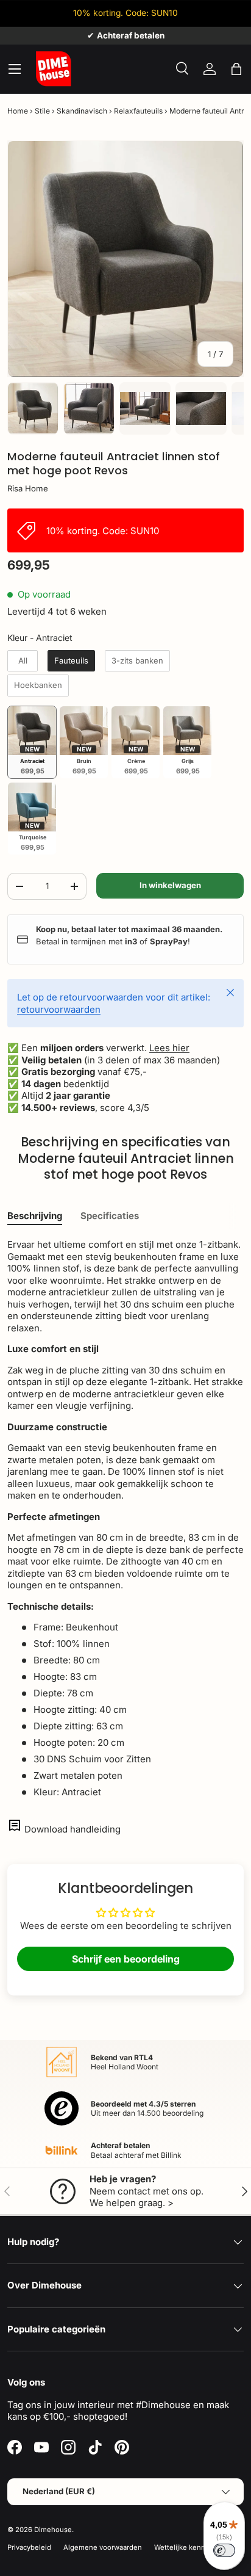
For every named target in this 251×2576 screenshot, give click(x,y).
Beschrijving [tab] (35, 1216)
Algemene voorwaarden (103, 2547)
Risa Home (28, 488)
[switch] (224, 2550)
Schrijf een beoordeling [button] (126, 1959)
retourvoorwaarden (59, 1009)
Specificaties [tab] (110, 1216)
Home (18, 111)
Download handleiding (72, 1829)
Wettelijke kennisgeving (194, 2547)
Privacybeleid (29, 2547)
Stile (42, 111)
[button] (236, 69)
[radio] (23, 661)
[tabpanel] (125, 1518)
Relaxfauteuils (138, 111)
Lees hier (169, 1048)
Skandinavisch (82, 111)
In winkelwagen (170, 885)
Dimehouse (53, 2530)
